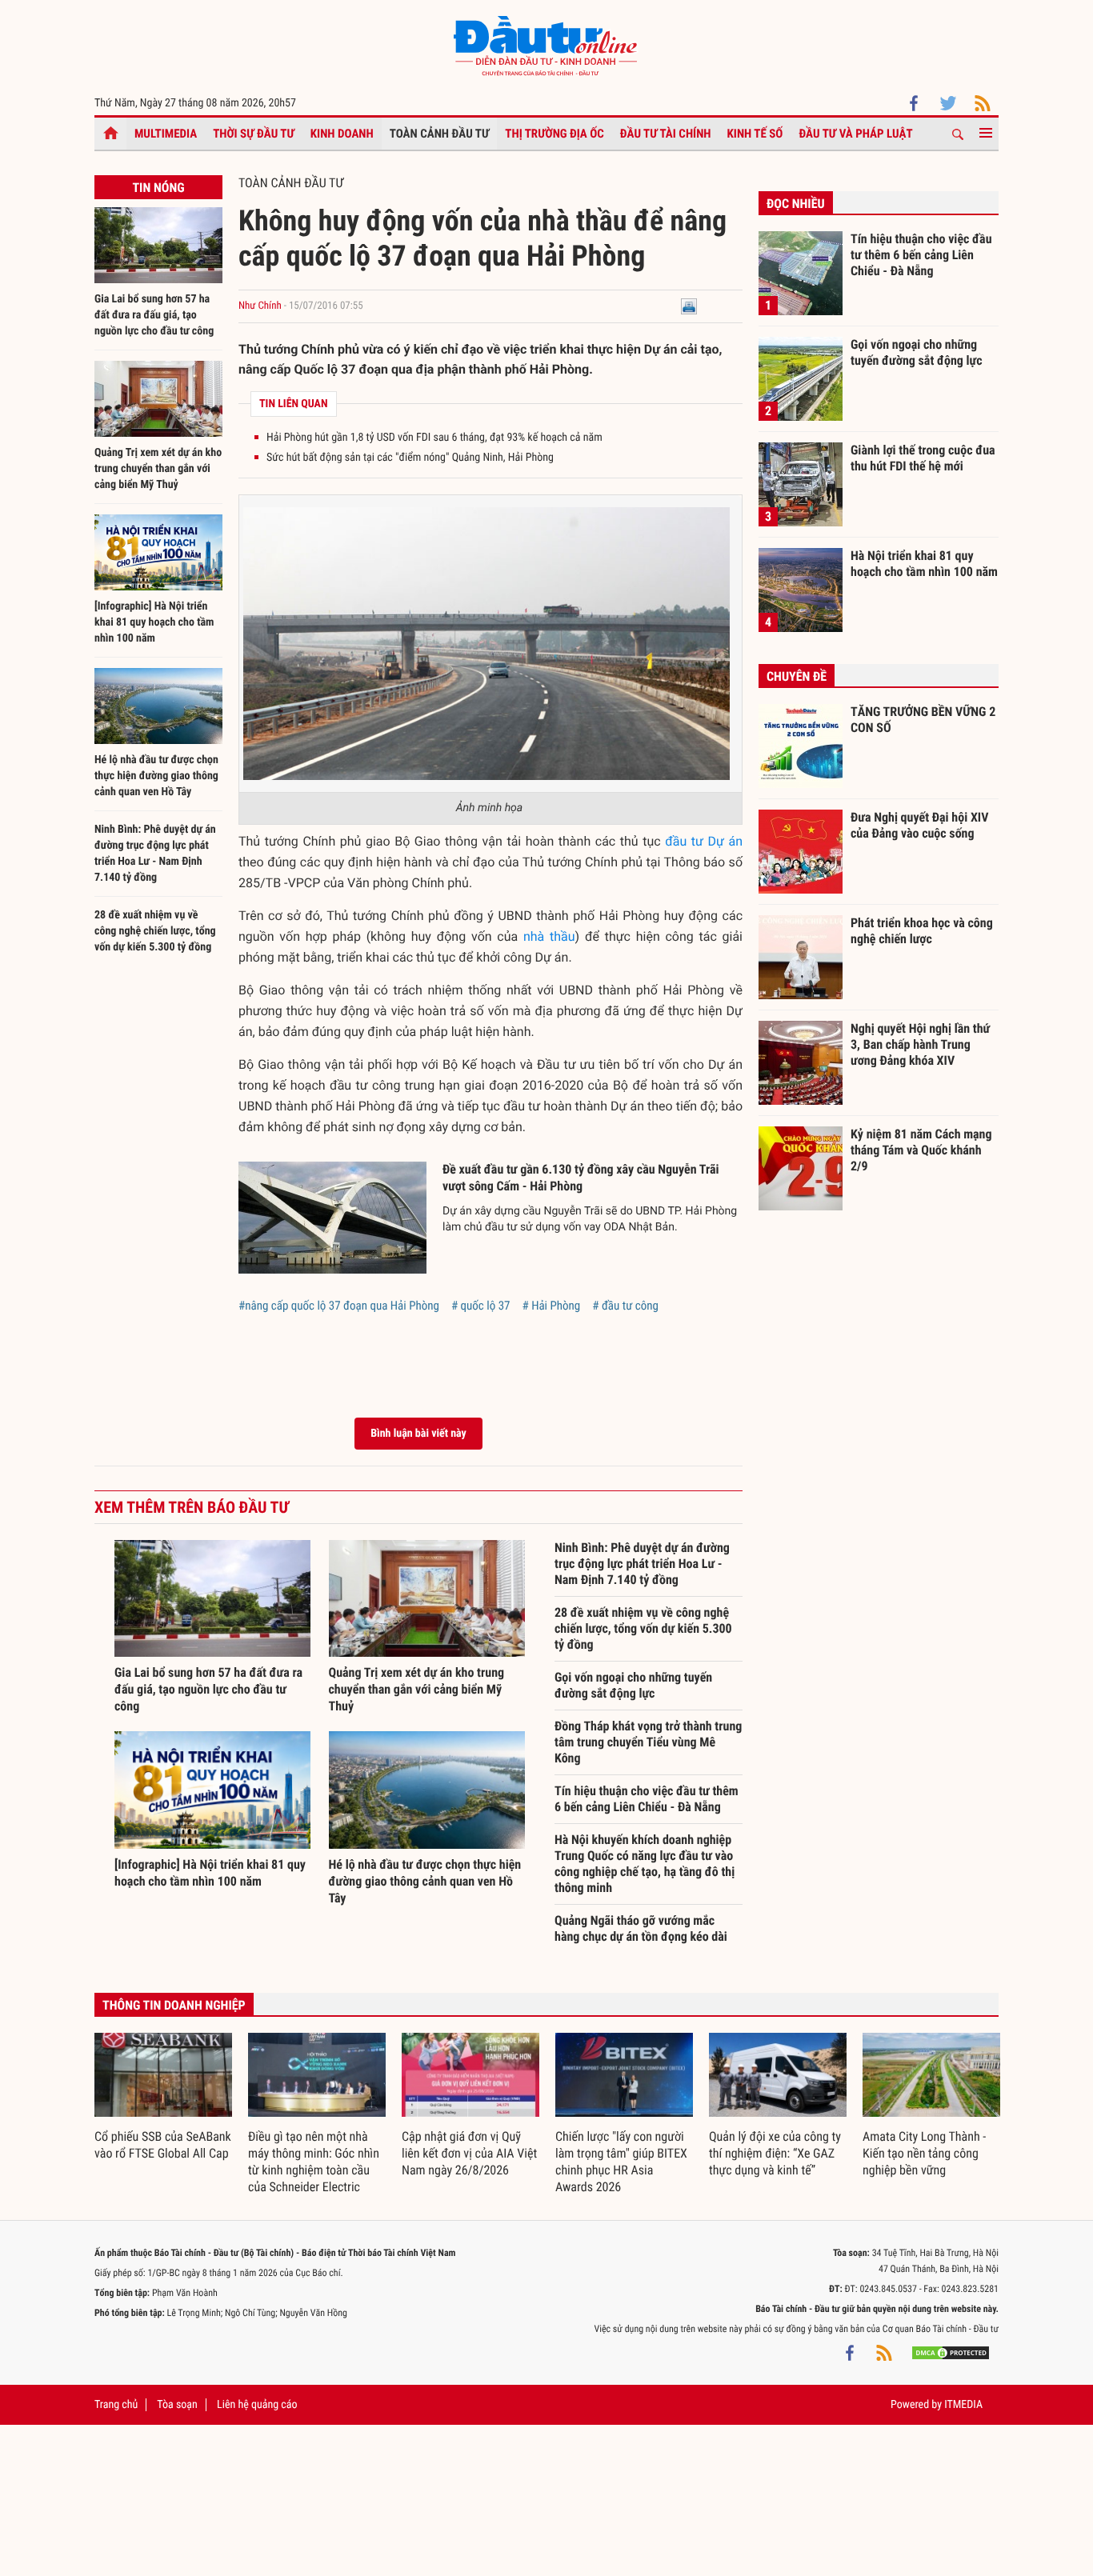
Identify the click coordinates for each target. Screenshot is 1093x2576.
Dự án (726, 841)
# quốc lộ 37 (481, 1306)
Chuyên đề (797, 676)
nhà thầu (549, 936)
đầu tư (684, 841)
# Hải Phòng (551, 1306)
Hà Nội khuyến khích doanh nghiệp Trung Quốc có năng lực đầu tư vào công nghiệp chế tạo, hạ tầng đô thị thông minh (645, 1864)
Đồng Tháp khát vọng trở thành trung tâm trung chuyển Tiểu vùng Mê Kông (648, 1742)
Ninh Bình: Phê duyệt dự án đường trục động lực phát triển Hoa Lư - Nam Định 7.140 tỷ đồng (642, 1564)
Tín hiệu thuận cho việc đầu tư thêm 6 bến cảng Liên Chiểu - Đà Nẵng (647, 1799)
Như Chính (260, 306)
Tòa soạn (177, 2405)
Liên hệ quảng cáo (257, 2405)
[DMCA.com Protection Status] (951, 2353)
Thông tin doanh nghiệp (174, 2005)
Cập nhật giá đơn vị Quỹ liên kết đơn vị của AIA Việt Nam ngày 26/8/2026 (469, 2153)
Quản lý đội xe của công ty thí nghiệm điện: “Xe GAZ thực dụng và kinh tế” (775, 2153)
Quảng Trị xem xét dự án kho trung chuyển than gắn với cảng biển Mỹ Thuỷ (158, 469)
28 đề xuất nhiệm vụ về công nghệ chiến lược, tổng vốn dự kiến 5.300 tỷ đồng (155, 931)
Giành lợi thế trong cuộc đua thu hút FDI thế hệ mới (923, 458)
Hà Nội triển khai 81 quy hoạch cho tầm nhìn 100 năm (924, 564)
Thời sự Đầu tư (254, 134)
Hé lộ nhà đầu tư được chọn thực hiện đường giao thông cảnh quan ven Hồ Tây (156, 776)
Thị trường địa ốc (555, 134)
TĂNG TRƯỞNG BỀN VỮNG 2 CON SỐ (923, 720)
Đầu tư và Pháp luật (855, 134)
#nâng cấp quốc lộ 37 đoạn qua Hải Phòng (339, 1306)
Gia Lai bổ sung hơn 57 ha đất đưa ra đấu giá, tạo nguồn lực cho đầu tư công (154, 315)
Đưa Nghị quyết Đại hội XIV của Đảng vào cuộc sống (919, 825)
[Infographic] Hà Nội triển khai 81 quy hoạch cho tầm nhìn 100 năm (154, 622)
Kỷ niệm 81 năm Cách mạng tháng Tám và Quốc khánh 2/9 (921, 1150)
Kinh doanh (342, 134)
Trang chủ (116, 2405)
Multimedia (166, 134)
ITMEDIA (963, 2405)
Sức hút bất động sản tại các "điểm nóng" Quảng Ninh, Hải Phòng (410, 458)
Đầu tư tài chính (666, 134)
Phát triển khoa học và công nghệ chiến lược (922, 931)
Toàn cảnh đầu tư (440, 134)
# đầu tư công (625, 1306)
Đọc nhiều (796, 204)
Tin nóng (158, 188)
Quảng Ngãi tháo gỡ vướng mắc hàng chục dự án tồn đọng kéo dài (641, 1928)
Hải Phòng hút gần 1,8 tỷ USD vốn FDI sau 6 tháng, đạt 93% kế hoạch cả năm (434, 438)
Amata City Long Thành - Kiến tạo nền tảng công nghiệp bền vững (924, 2153)
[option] (163, 2098)
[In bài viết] (689, 306)
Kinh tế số (755, 134)
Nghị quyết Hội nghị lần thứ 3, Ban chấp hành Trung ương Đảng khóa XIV (920, 1044)
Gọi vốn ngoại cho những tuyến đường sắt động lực (633, 1685)
